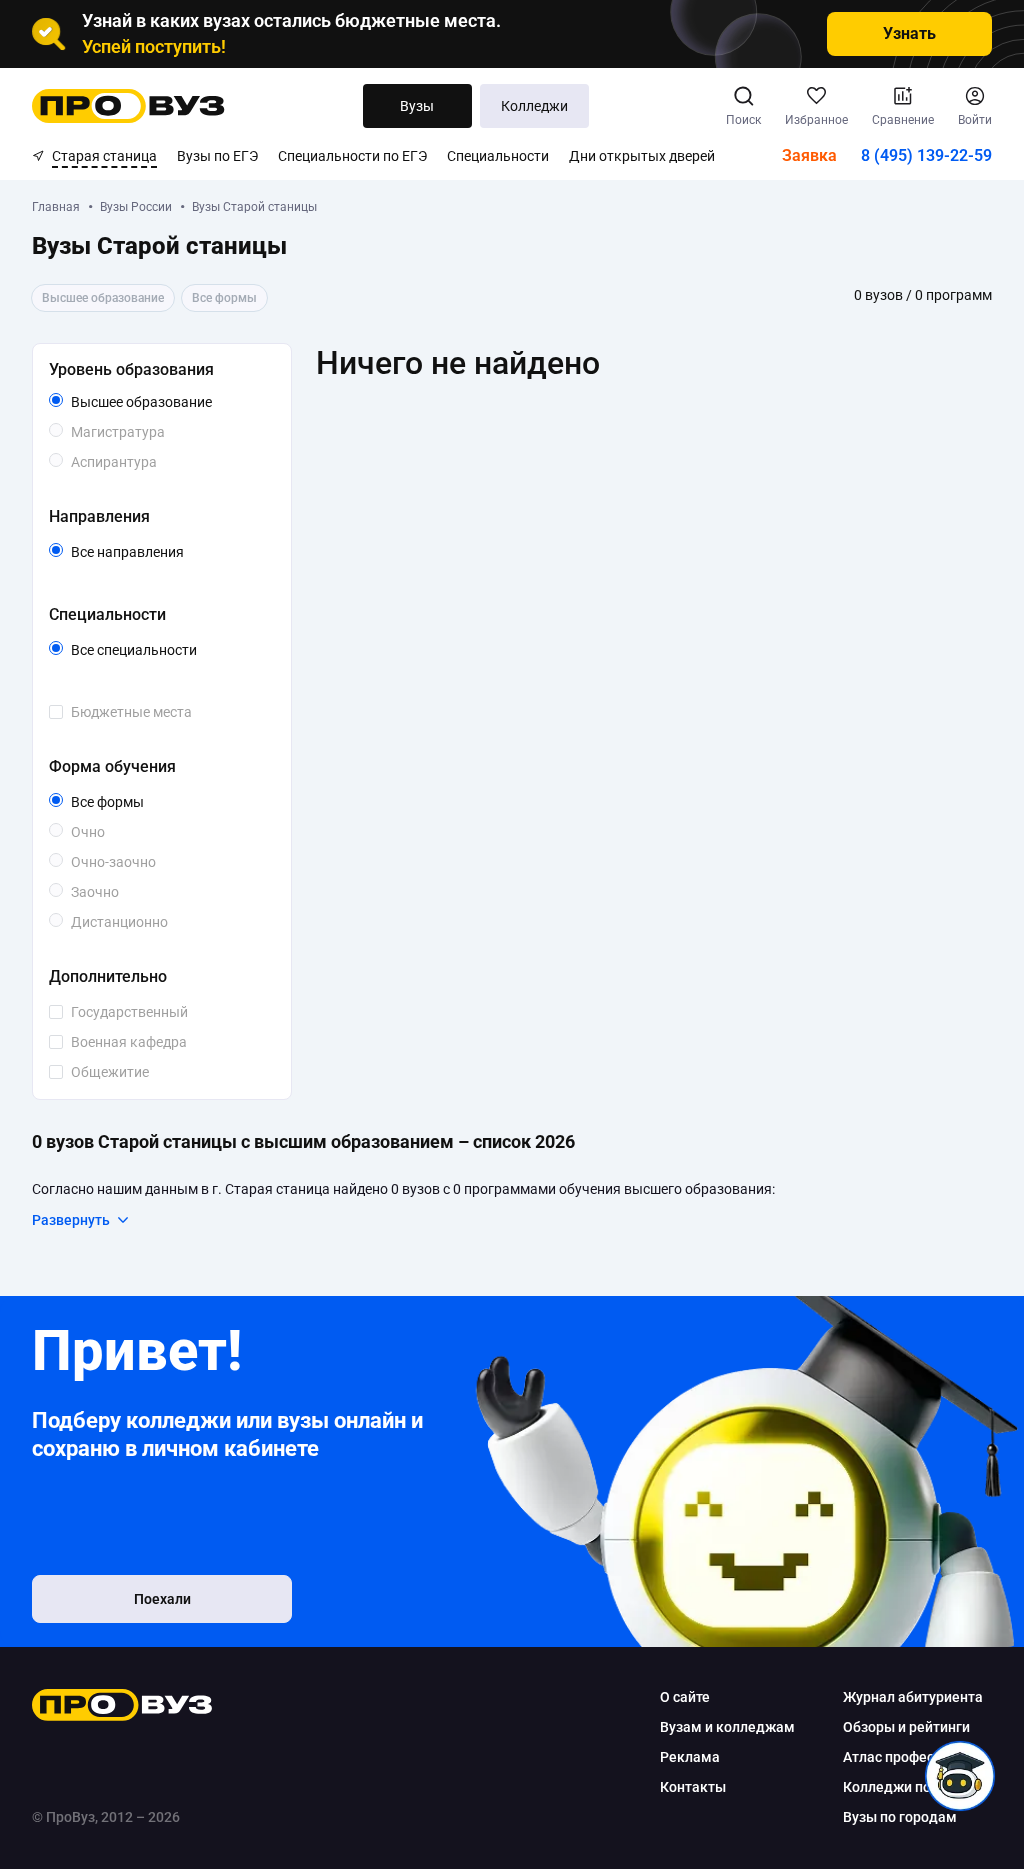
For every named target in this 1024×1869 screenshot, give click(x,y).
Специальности (498, 156)
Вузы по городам (900, 1817)
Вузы (417, 106)
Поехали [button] (162, 1599)
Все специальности (169, 651)
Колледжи (534, 106)
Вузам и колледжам (727, 1727)
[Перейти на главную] (128, 106)
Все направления (169, 553)
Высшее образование (169, 403)
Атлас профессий (900, 1757)
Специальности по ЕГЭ (352, 156)
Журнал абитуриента (913, 1697)
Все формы (130, 803)
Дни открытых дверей (642, 156)
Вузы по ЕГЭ (217, 156)
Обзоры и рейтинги (906, 1727)
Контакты (693, 1787)
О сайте (685, 1697)
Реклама (690, 1757)
